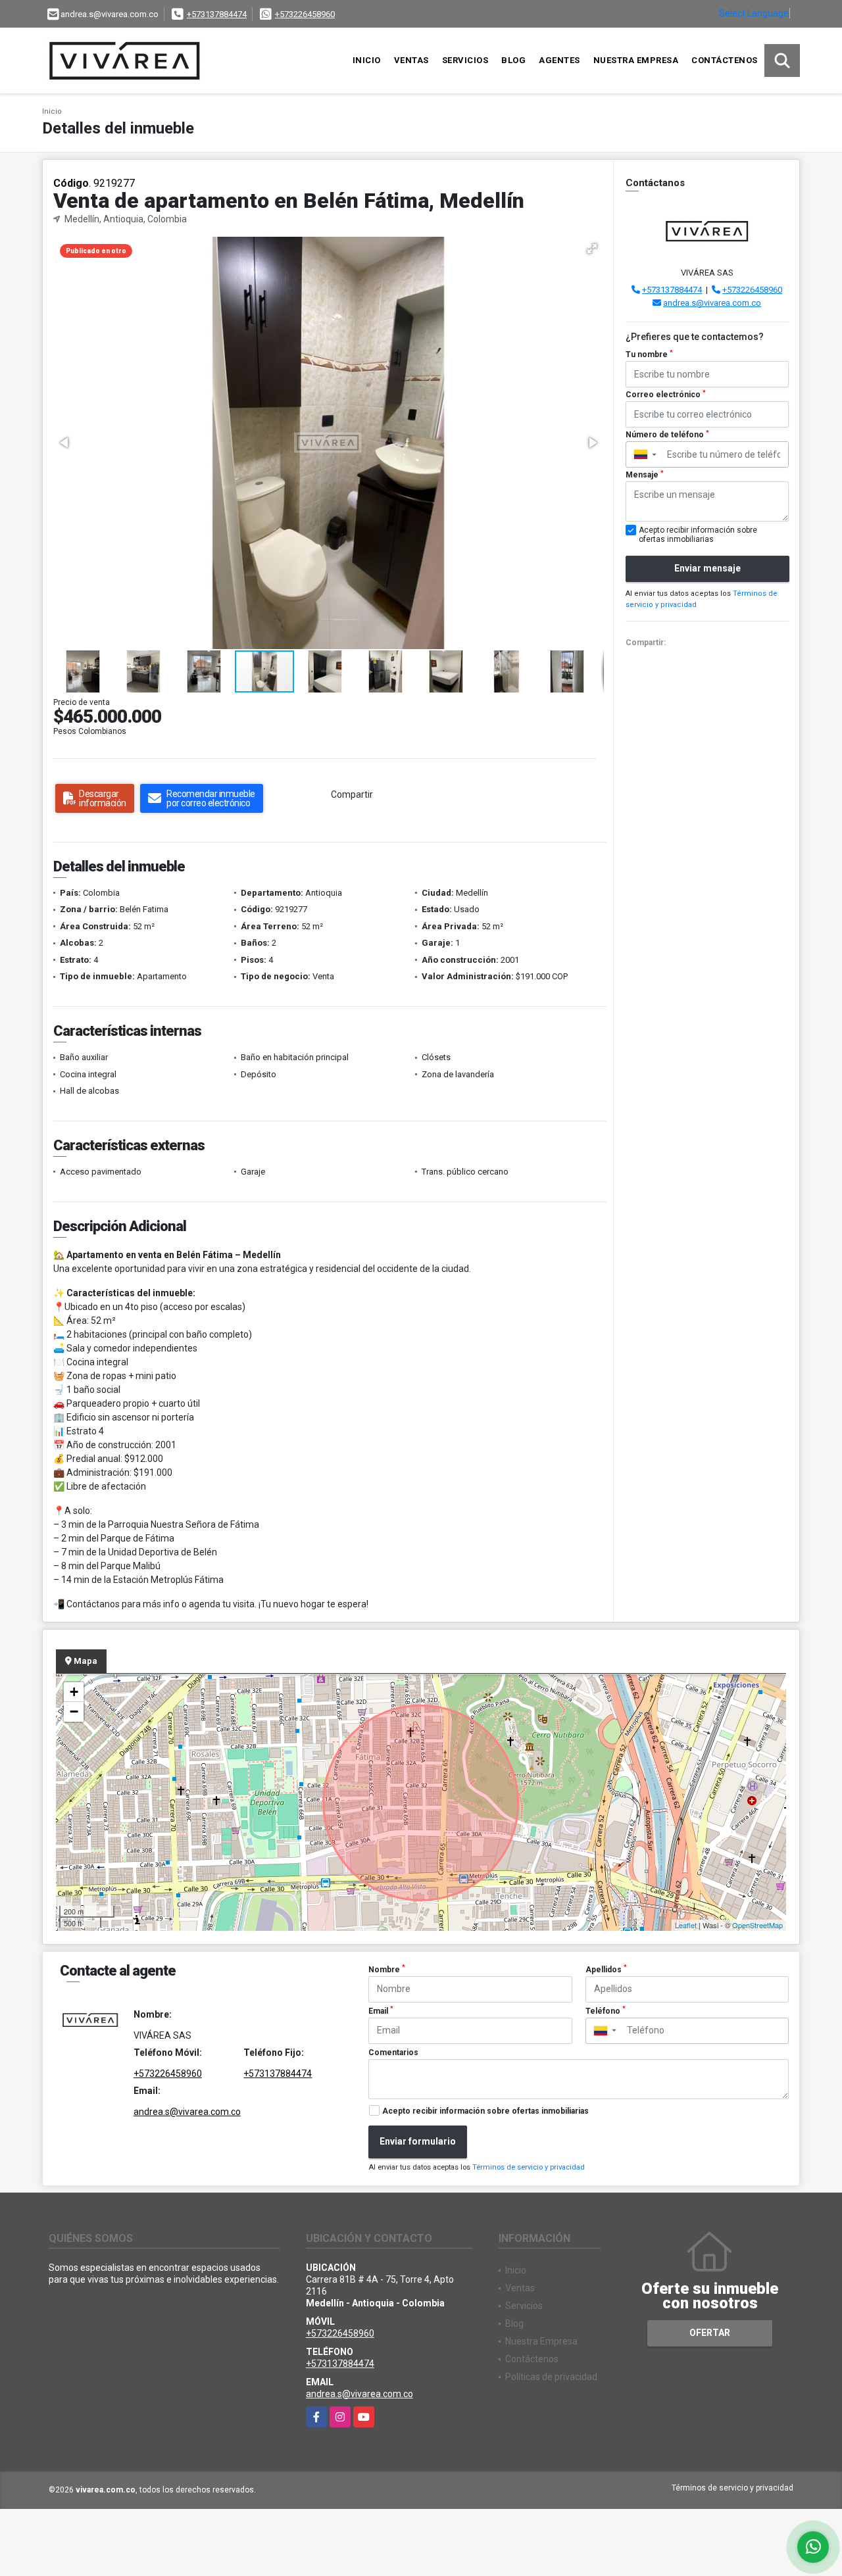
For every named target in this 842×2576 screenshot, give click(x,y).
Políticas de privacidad (551, 2377)
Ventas (411, 60)
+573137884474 (217, 14)
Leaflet (686, 1925)
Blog (513, 60)
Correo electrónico (666, 395)
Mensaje (645, 475)
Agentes (559, 60)
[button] (592, 249)
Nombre (387, 1969)
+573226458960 (305, 14)
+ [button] (74, 1692)
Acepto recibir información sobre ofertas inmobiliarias (485, 2111)
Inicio (367, 60)
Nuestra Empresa (636, 60)
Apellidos (606, 1969)
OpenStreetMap (757, 1925)
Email (381, 2010)
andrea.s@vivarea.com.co (712, 303)
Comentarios (393, 2053)
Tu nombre (649, 354)
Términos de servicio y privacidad (529, 2167)
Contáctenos (725, 60)
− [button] (74, 1712)
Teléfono (606, 2010)
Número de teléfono (667, 435)
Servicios (465, 60)
